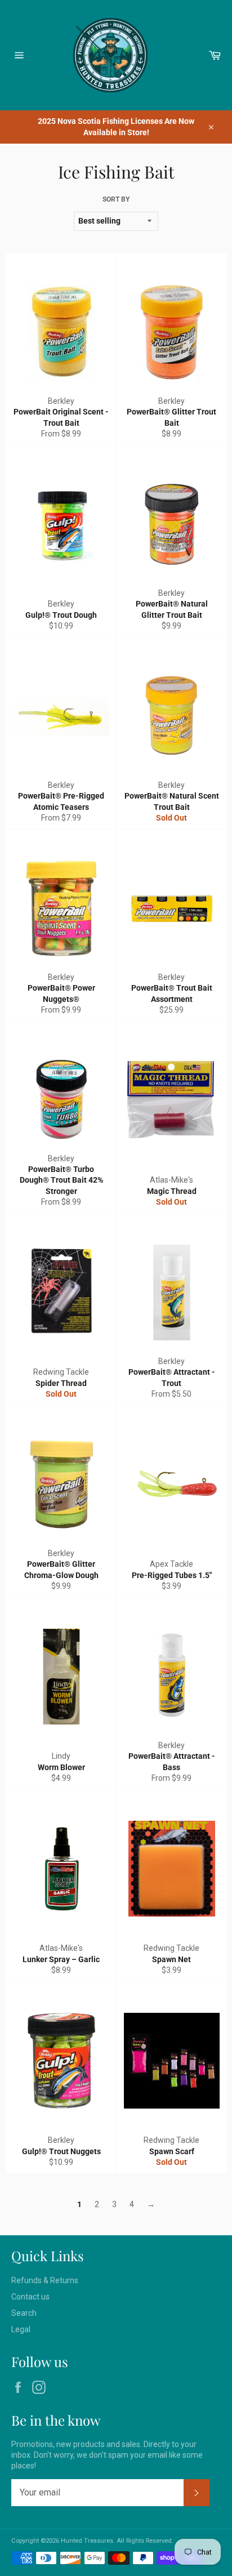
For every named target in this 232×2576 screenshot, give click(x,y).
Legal (21, 2329)
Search (24, 2313)
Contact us (30, 2297)
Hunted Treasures (87, 2541)
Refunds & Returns (45, 2280)
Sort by (116, 199)
